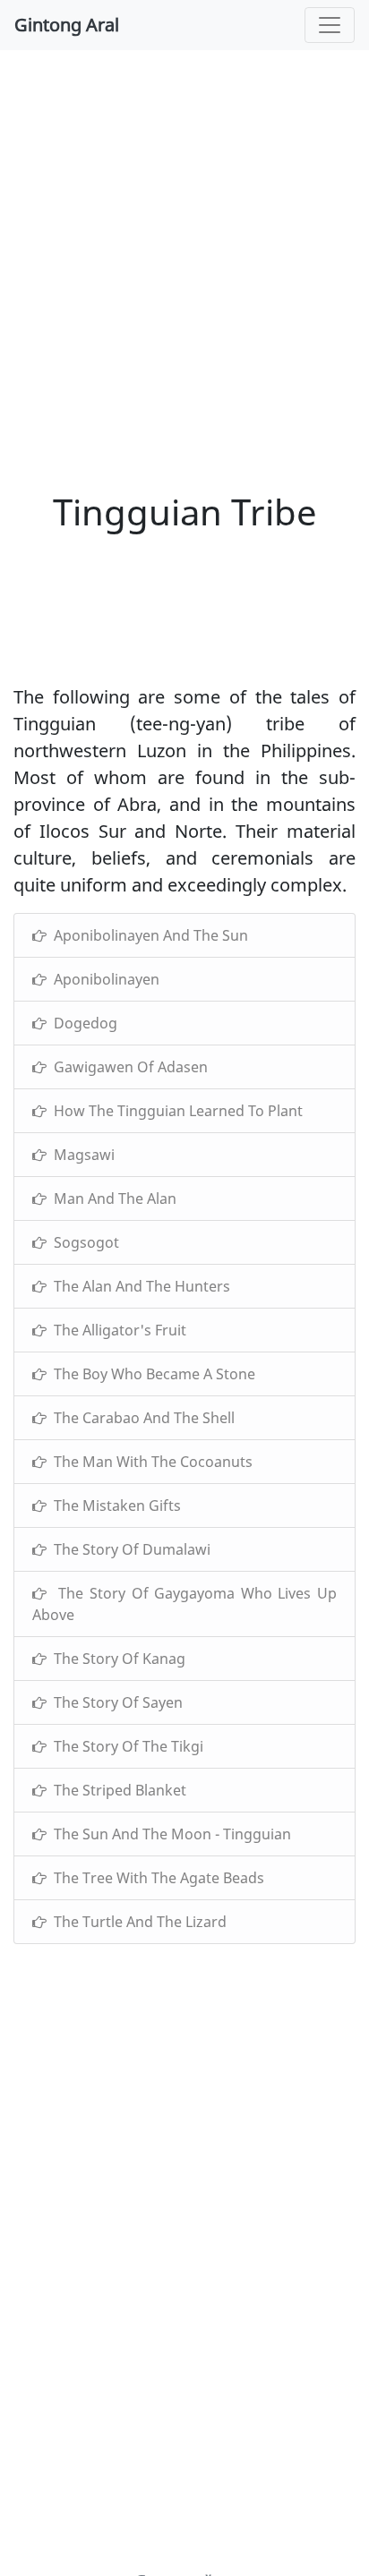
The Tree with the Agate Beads (155, 1878)
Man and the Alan (112, 1198)
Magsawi (81, 1155)
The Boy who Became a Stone (151, 1374)
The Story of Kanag (116, 1659)
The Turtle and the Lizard (137, 1922)
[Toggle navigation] (330, 25)
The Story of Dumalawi (129, 1549)
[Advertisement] (184, 256)
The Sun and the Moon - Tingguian (169, 1834)
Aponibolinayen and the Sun (147, 935)
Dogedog (82, 1023)
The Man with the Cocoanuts (150, 1462)
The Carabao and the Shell (141, 1418)
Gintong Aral (67, 25)
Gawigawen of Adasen (127, 1067)
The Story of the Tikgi (125, 1746)
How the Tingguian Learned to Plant (175, 1111)
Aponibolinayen (103, 979)
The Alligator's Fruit (116, 1330)
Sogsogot (83, 1242)
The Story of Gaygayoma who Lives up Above (184, 1604)
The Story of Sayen (115, 1702)
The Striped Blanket (116, 1790)
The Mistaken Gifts (114, 1506)
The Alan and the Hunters (138, 1286)
